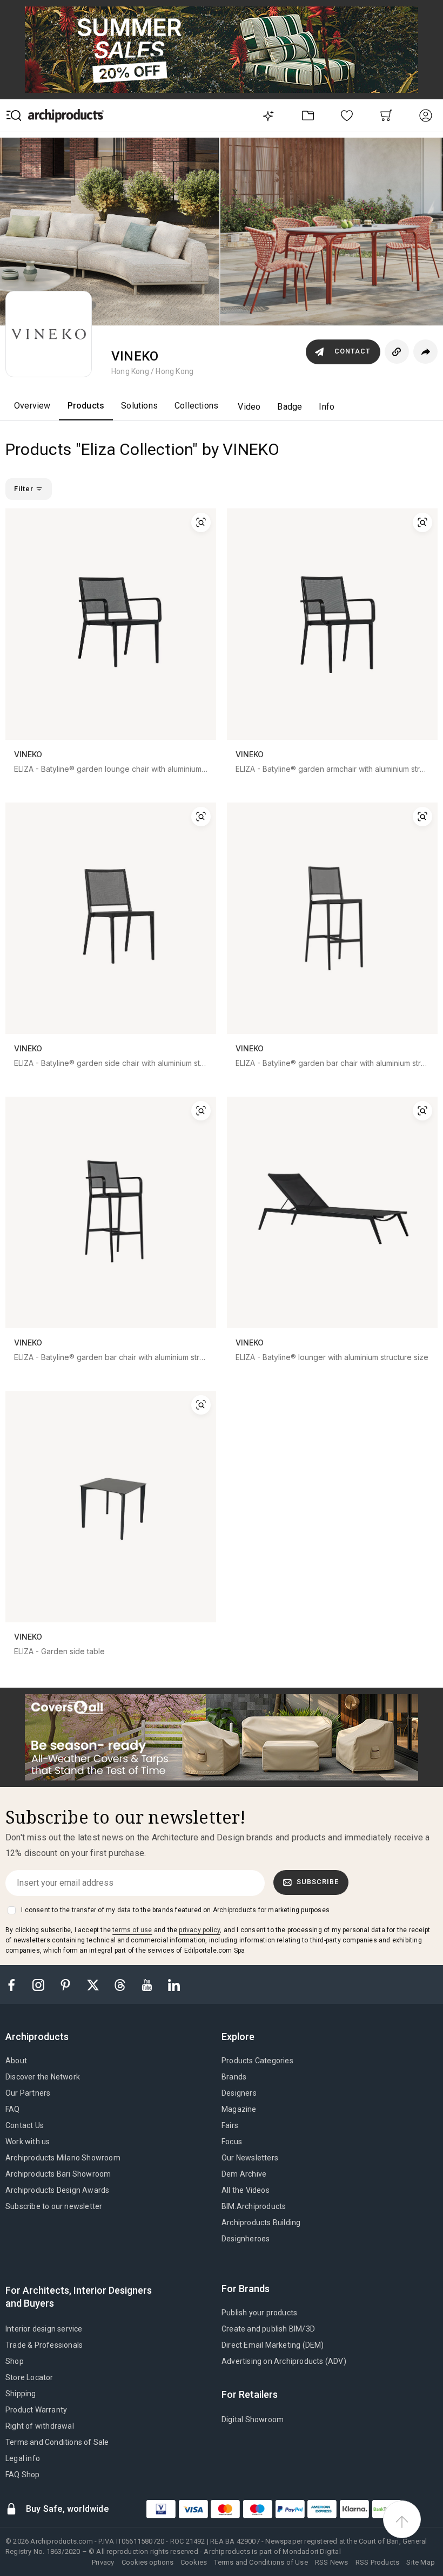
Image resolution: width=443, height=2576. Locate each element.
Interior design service (44, 2329)
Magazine (239, 2109)
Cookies (194, 2562)
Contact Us (25, 2125)
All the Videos (246, 2190)
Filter (25, 489)
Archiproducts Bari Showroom (58, 2174)
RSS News (332, 2562)
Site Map (421, 2562)
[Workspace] (308, 115)
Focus (232, 2142)
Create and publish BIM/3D (268, 2329)
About (16, 2061)
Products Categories (257, 2061)
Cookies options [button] (147, 2562)
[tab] (41, 2037)
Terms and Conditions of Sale (57, 2442)
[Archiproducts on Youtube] (148, 1984)
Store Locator (29, 2377)
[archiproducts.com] (66, 115)
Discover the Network (43, 2077)
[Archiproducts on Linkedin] (174, 1984)
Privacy (103, 2562)
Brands (234, 2077)
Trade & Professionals (44, 2345)
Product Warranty (36, 2410)
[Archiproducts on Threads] (121, 1984)
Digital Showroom (253, 2419)
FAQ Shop (23, 2475)
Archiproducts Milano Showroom (63, 2158)
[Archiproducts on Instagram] (39, 1984)
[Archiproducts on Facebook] (16, 1984)
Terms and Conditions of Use (261, 2562)
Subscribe (318, 1882)
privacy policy (199, 1930)
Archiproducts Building (261, 2222)
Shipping (21, 2394)
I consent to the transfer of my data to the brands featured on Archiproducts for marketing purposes (175, 1910)
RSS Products (377, 2562)
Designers (239, 2093)
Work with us (28, 2142)
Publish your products (259, 2313)
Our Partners (28, 2093)
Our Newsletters (250, 2158)
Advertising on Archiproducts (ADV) (284, 2361)
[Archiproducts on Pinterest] (66, 1984)
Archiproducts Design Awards (57, 2190)
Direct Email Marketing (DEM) (273, 2345)
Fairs (230, 2125)
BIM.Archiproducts (254, 2206)
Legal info (23, 2458)
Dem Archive (244, 2174)
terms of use (132, 1930)
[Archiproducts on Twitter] (94, 1984)
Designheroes (246, 2239)
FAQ (13, 2109)
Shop (15, 2361)
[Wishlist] (347, 115)
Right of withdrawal (40, 2426)
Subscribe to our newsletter (54, 2206)
